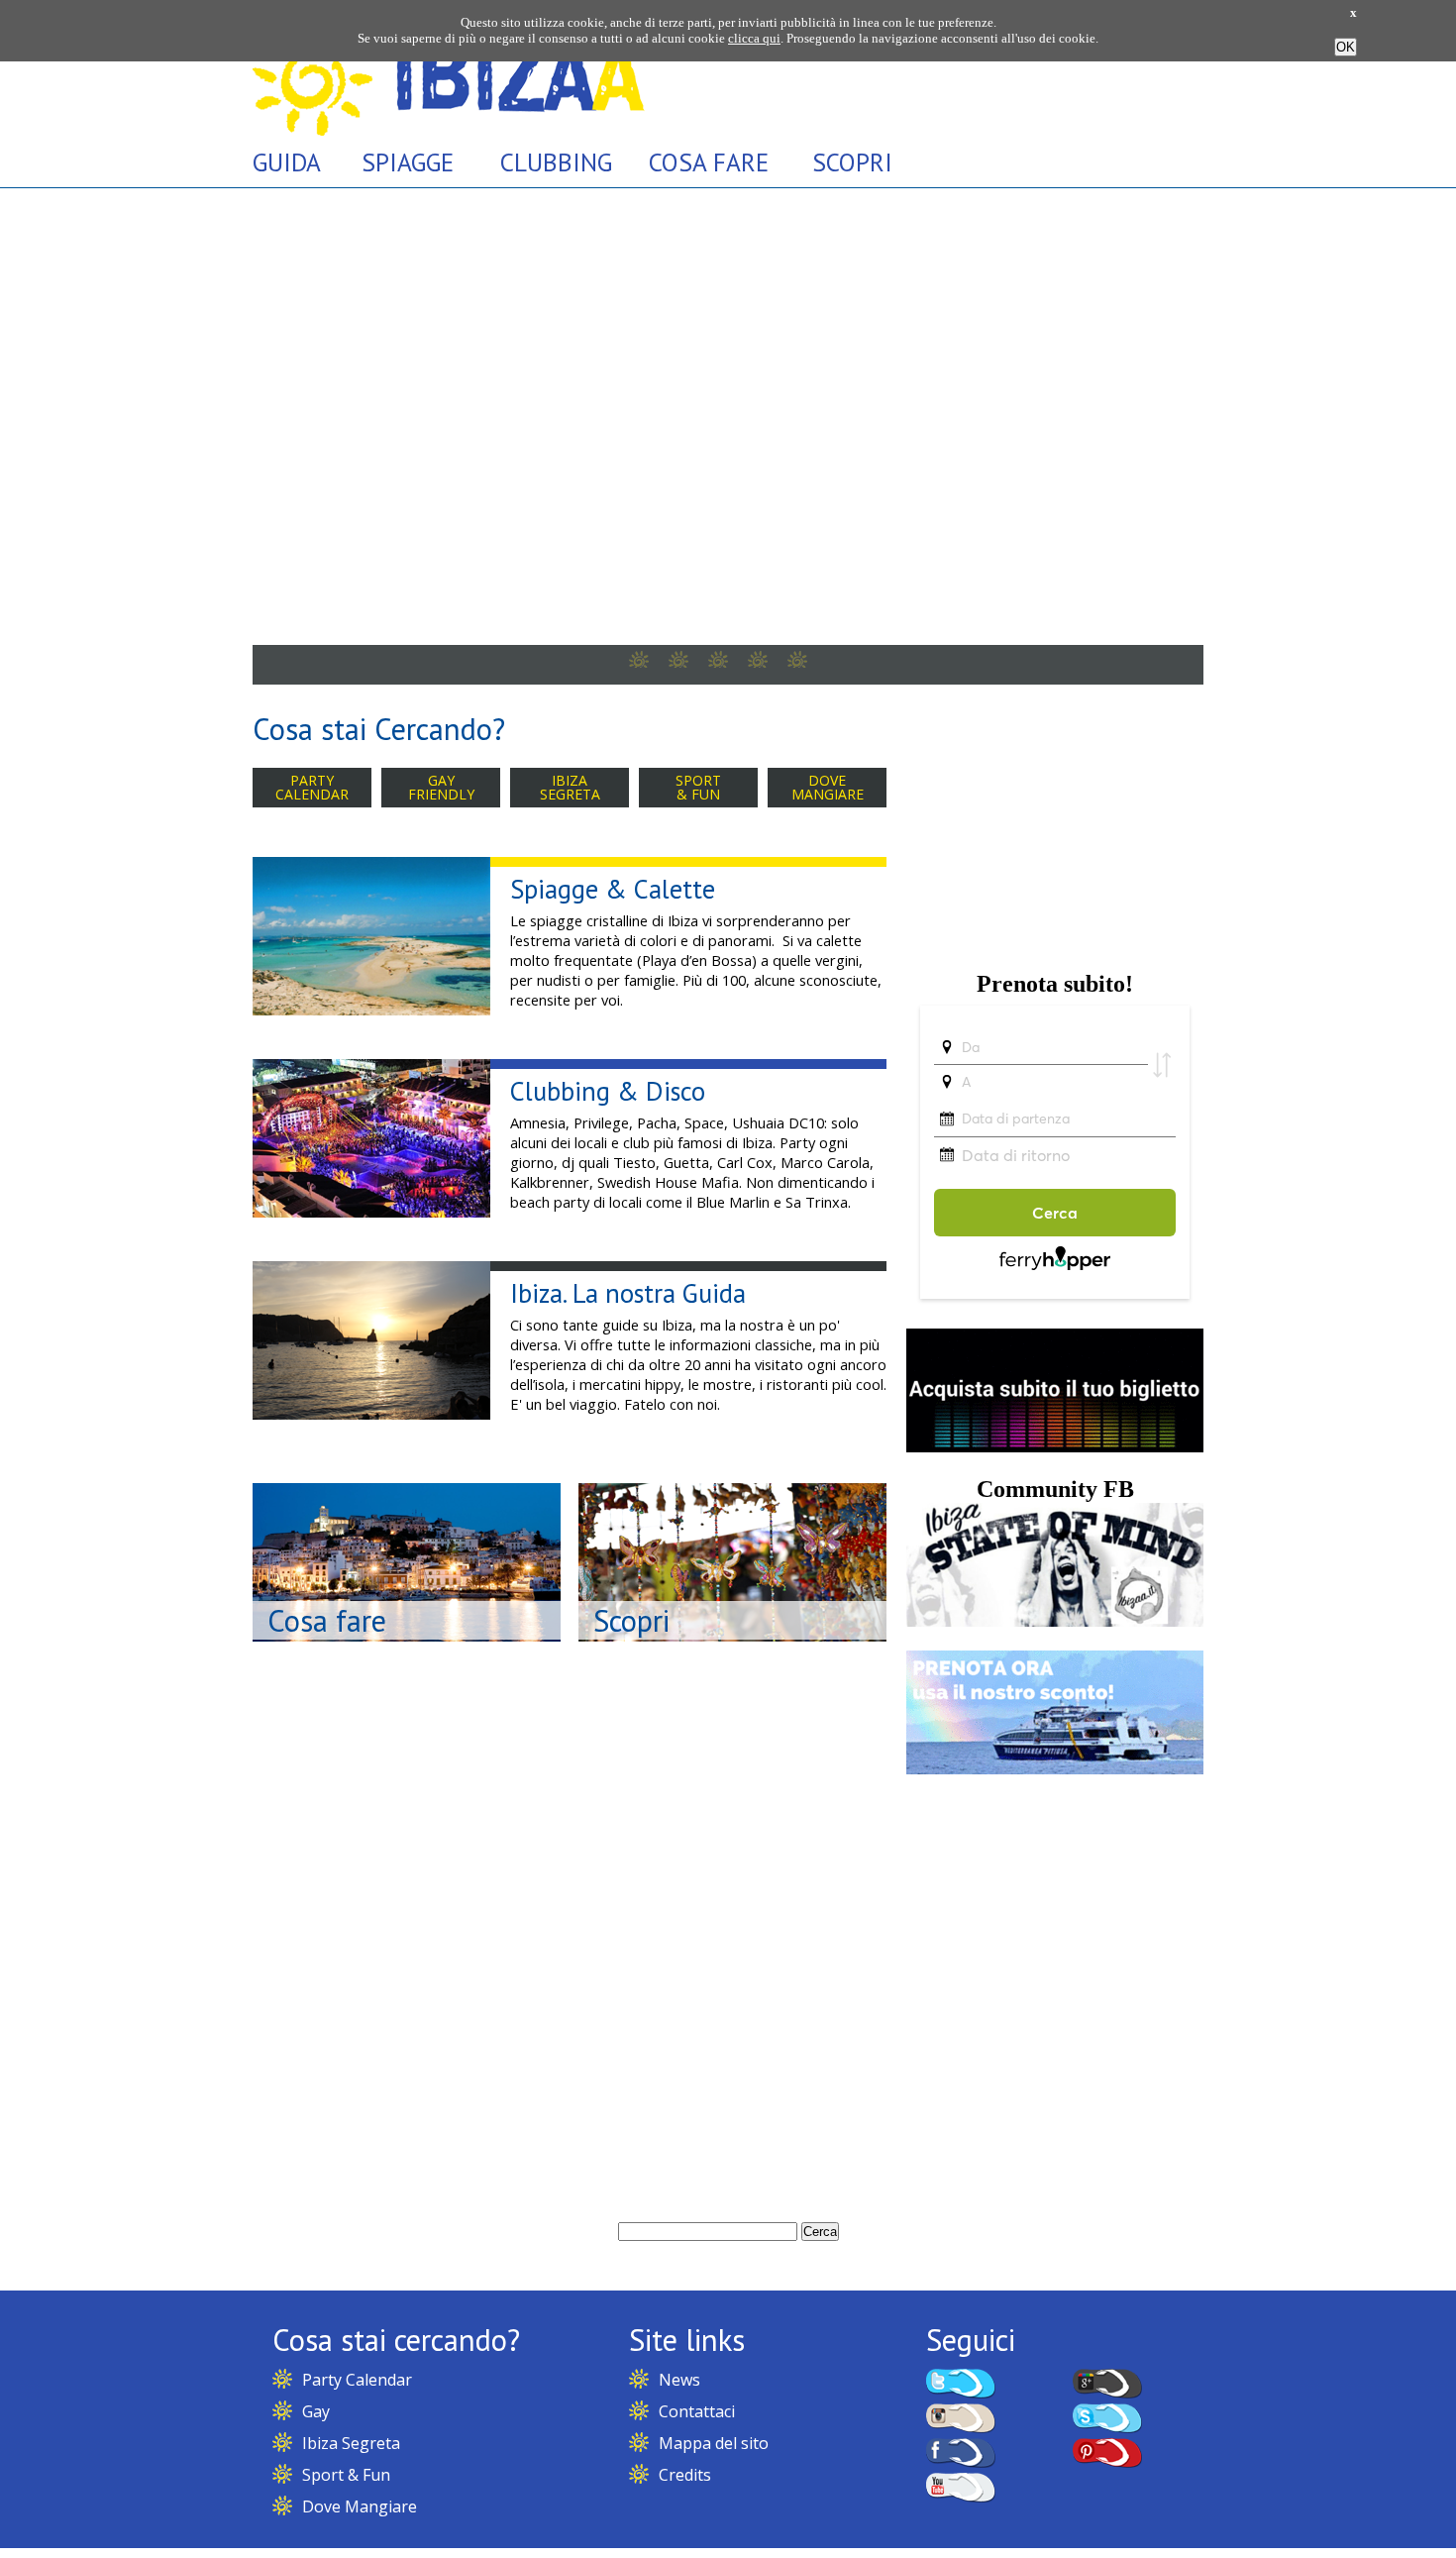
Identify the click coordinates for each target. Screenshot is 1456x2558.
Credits (685, 2475)
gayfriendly (441, 787)
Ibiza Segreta (351, 2443)
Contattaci (697, 2411)
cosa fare (709, 162)
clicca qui (754, 38)
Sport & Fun (346, 2475)
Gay (316, 2411)
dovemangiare (828, 787)
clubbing (556, 162)
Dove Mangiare (360, 2506)
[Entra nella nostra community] (1055, 1621)
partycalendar (312, 787)
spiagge (408, 162)
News (679, 2380)
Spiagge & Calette (613, 889)
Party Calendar (357, 2380)
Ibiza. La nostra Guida (628, 1293)
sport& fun (698, 787)
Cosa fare (327, 1620)
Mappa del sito (714, 2443)
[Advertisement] (1055, 823)
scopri (852, 162)
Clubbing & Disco (608, 1091)
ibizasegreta (570, 787)
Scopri (631, 1620)
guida (287, 162)
